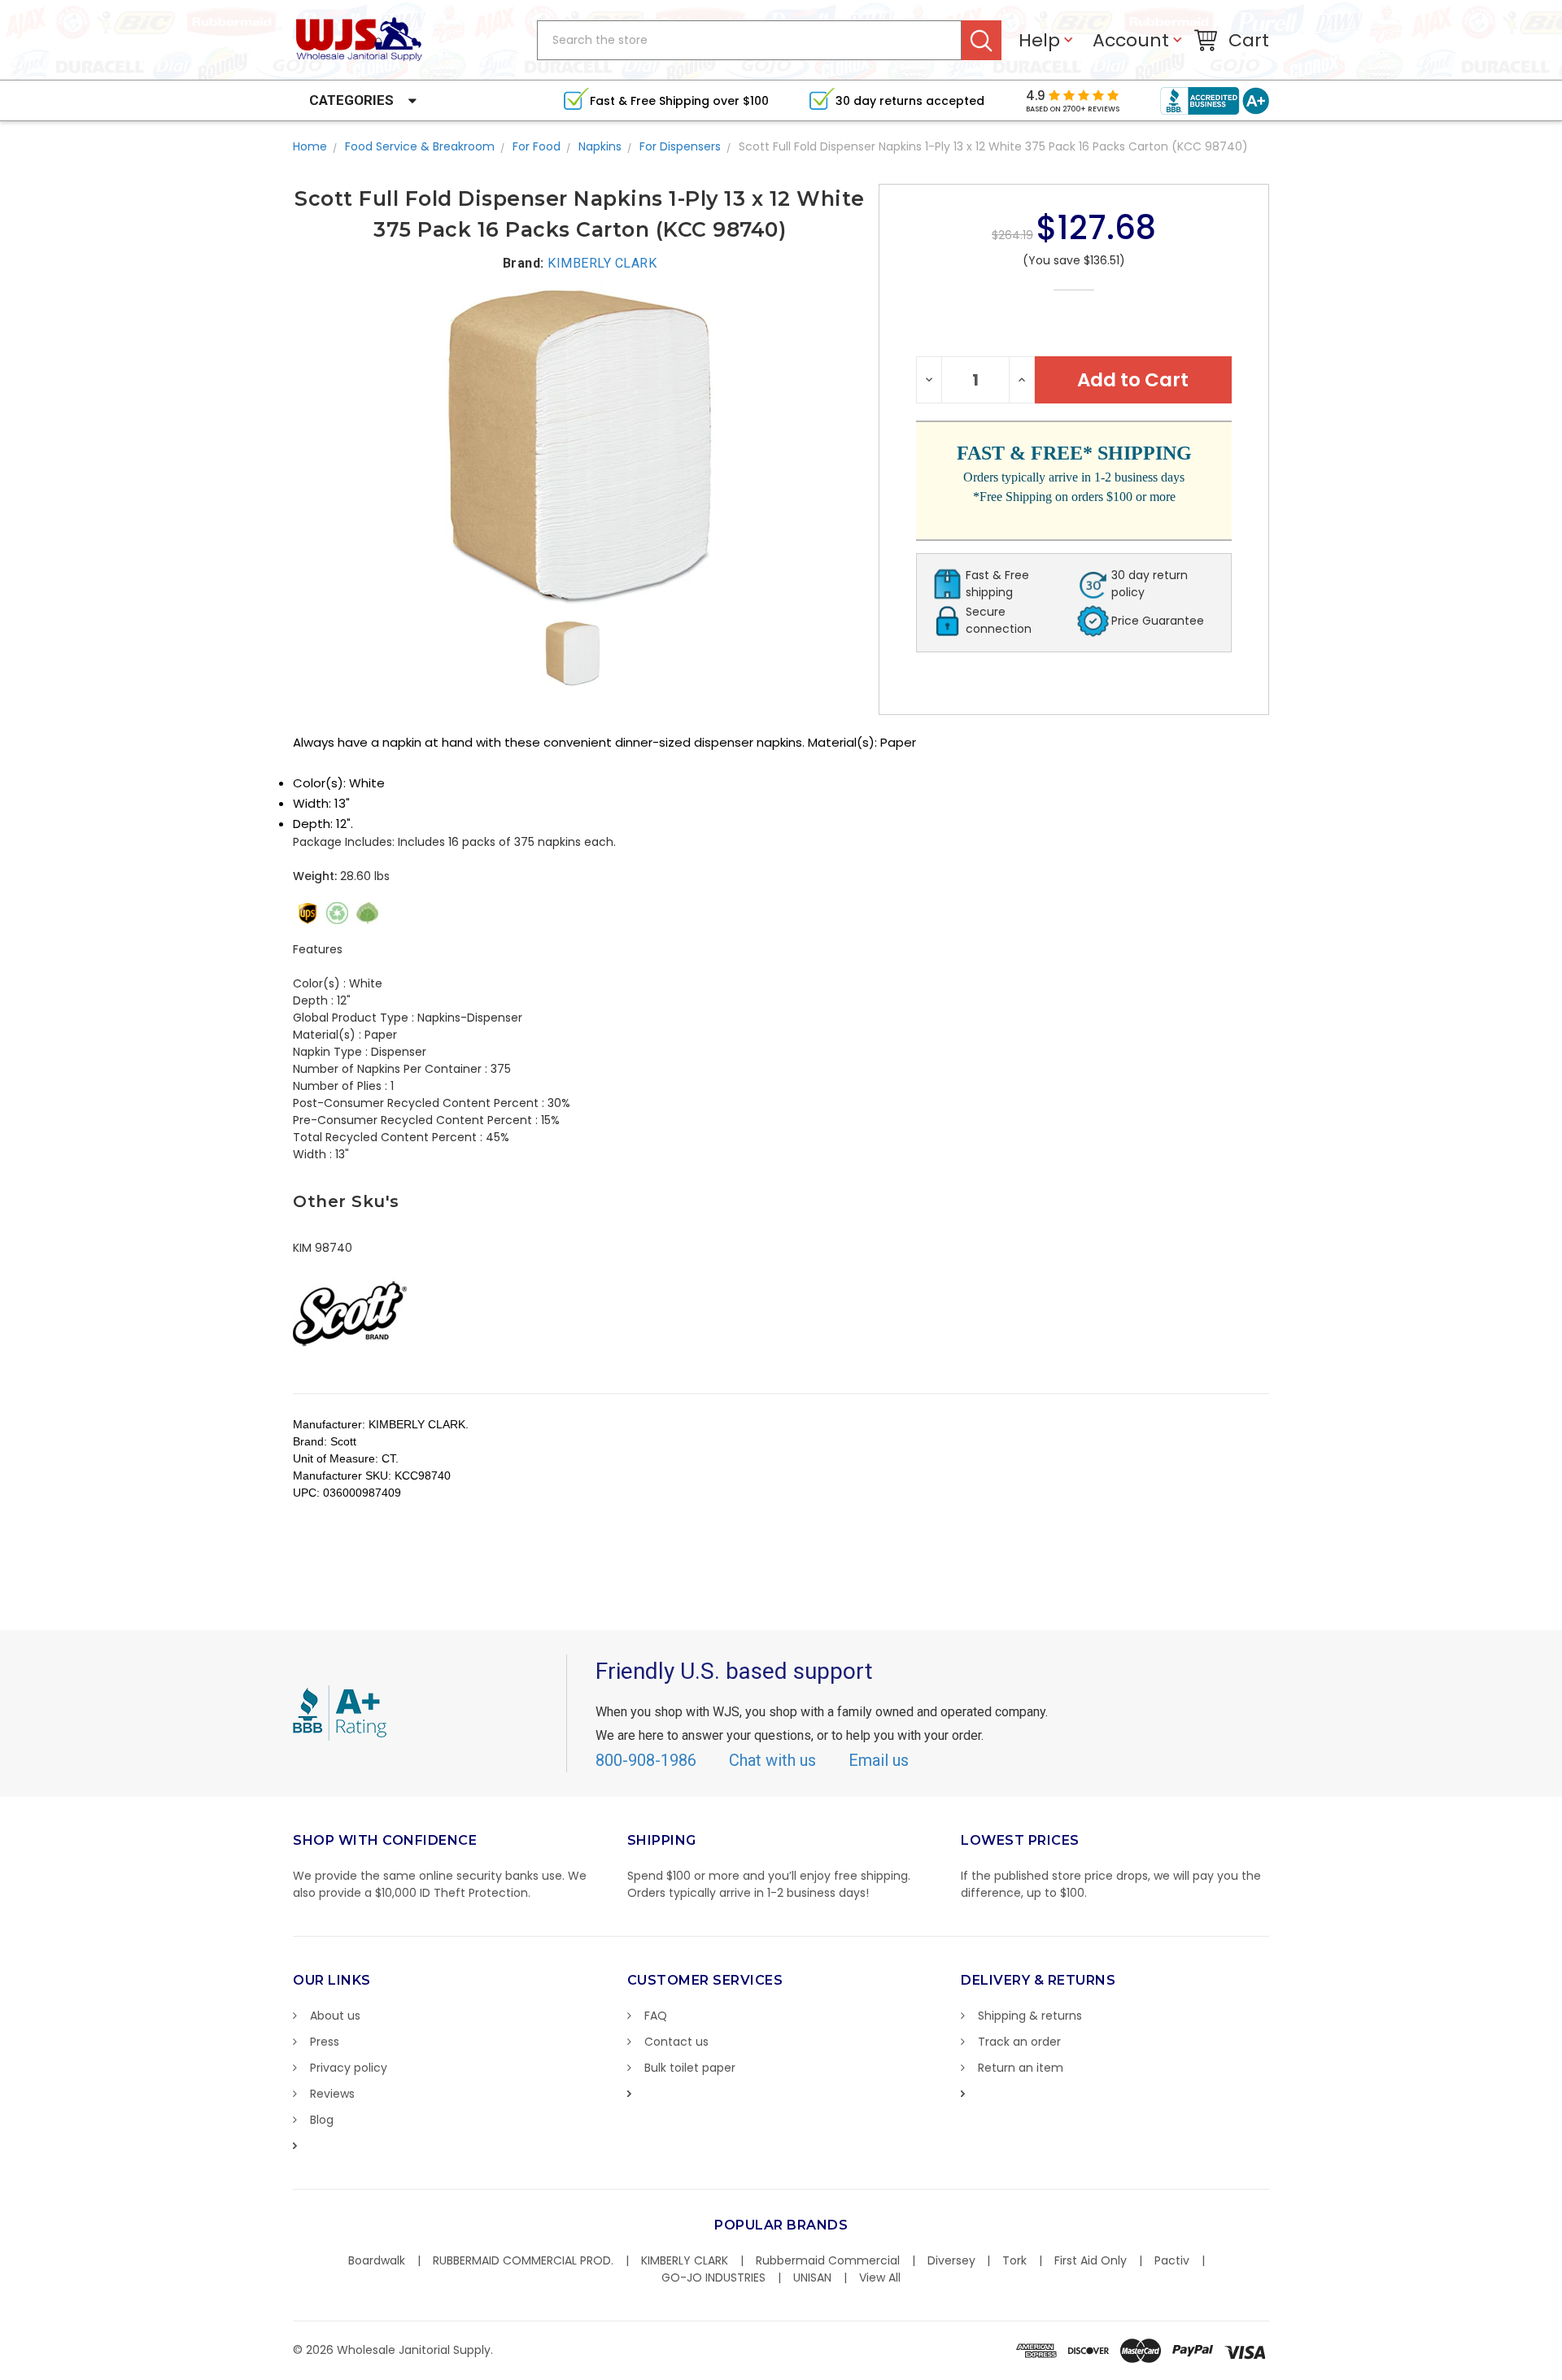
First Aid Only (1091, 2260)
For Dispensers (680, 146)
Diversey (951, 2260)
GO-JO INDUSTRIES (713, 2278)
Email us (879, 1760)
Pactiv (1172, 2260)
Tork (1014, 2260)
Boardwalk (377, 2260)
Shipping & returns (1030, 2016)
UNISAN (812, 2278)
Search (982, 40)
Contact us (676, 2042)
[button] (1561, 2372)
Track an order (1019, 2042)
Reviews (332, 2094)
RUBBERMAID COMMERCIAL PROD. (523, 2260)
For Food (537, 146)
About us (335, 2016)
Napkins (600, 146)
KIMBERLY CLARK (685, 2260)
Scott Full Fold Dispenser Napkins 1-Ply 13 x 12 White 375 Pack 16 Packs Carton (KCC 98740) (993, 146)
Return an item (1021, 2068)
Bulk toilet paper (690, 2068)
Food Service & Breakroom (420, 146)
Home (310, 146)
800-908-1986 (646, 1760)
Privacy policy (349, 2068)
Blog (322, 2120)
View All (880, 2278)
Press (325, 2042)
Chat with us (772, 1760)
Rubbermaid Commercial (828, 2260)
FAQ (656, 2016)
